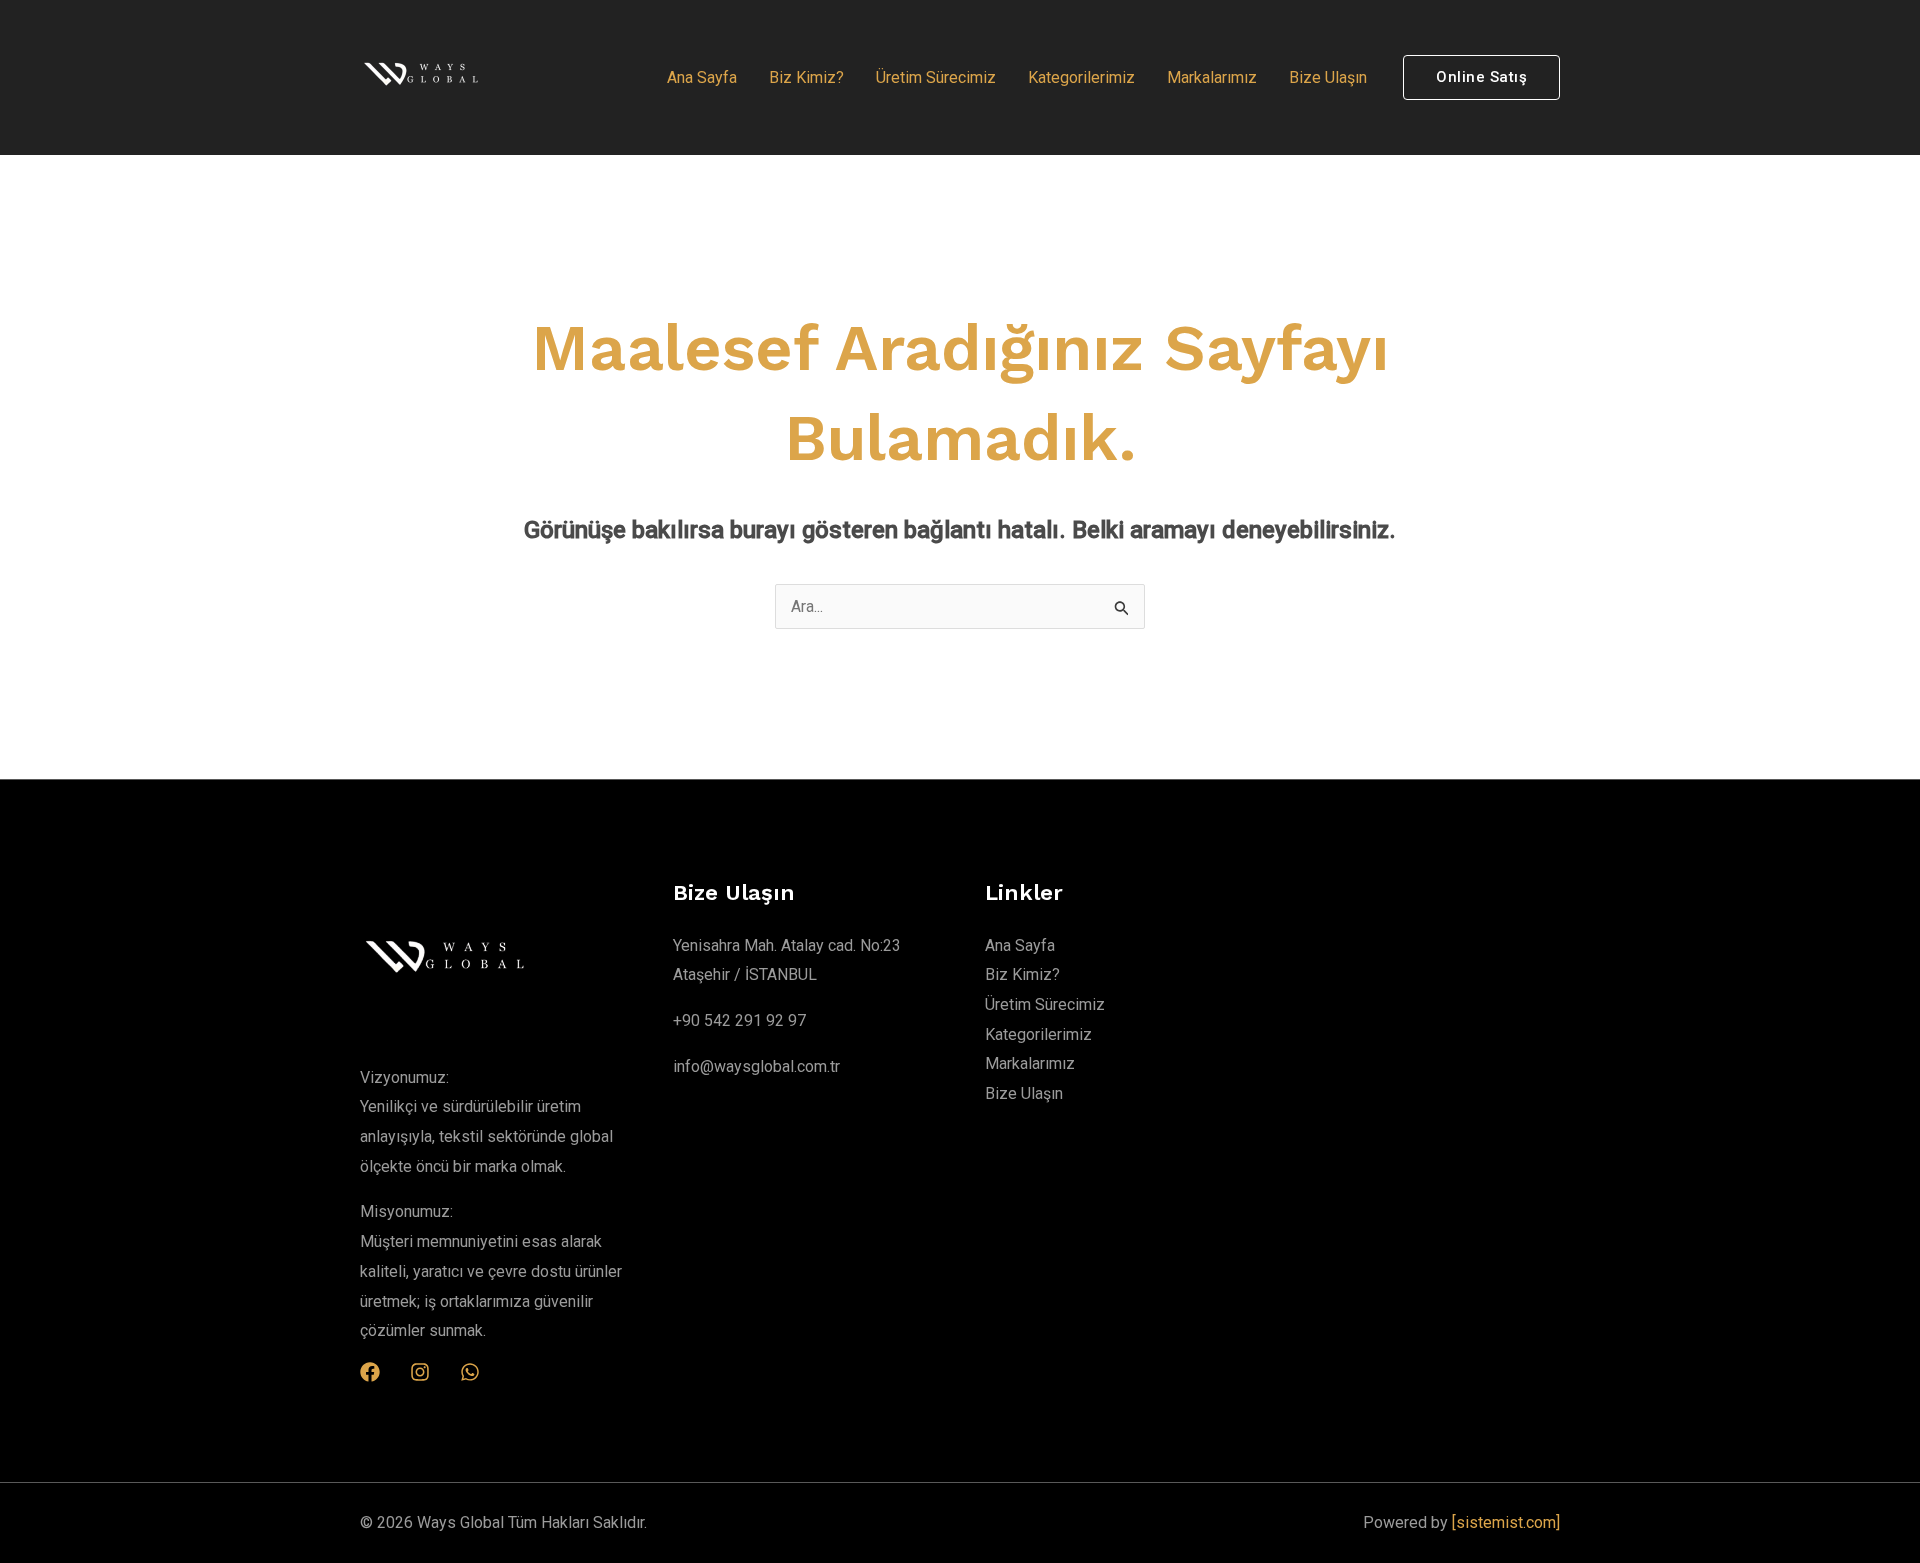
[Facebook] (370, 1372)
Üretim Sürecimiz (936, 77)
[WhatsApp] (470, 1372)
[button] (1481, 77)
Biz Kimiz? (806, 77)
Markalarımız (1212, 77)
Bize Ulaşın (1328, 77)
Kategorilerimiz (1081, 77)
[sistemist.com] (1506, 1522)
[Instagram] (420, 1372)
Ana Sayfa (702, 77)
